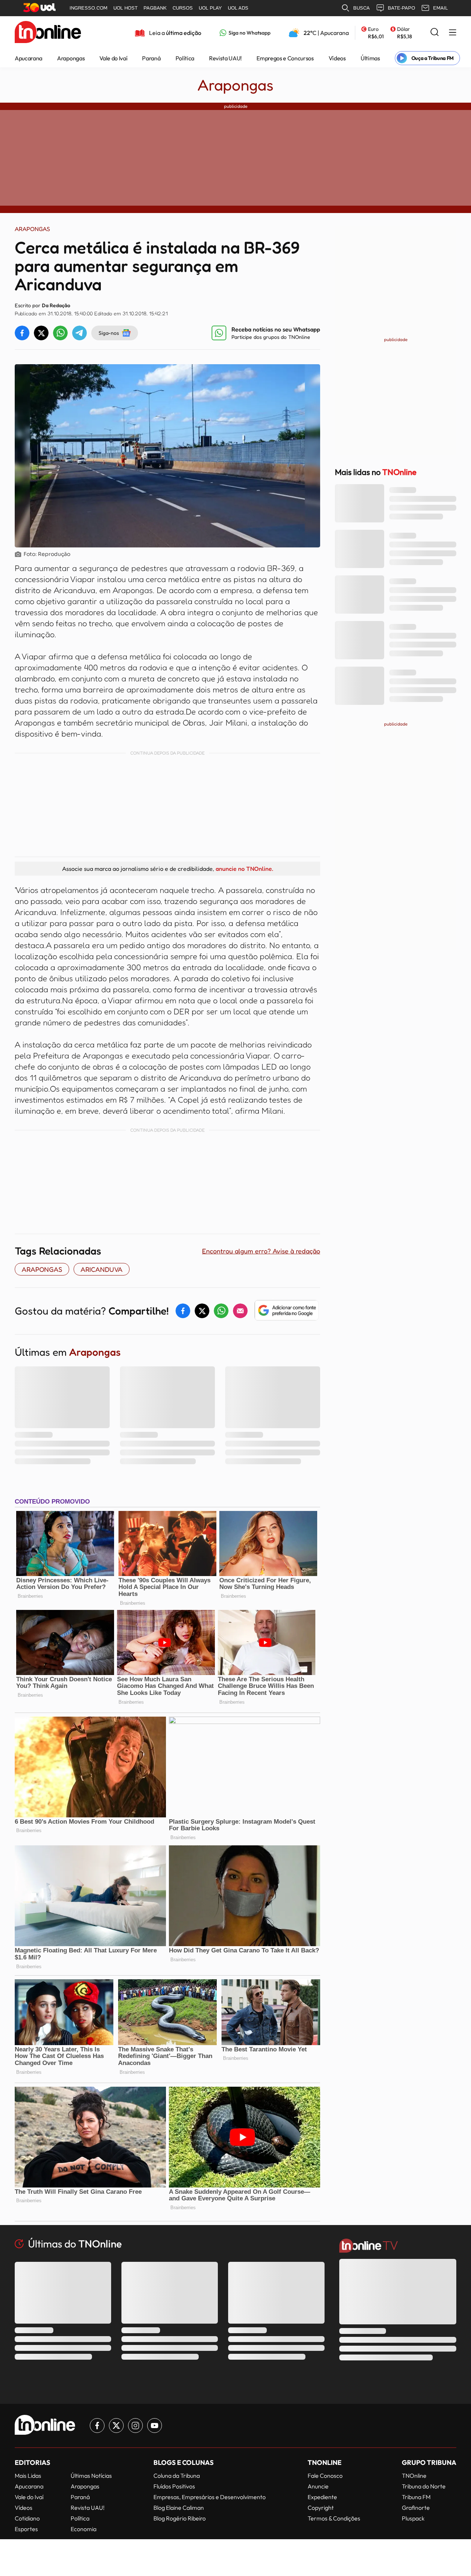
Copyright (321, 2508)
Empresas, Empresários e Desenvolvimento (210, 2497)
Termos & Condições (334, 2518)
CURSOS (183, 8)
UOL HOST (125, 8)
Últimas (370, 58)
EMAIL (440, 8)
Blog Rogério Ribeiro (180, 2518)
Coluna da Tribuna (177, 2476)
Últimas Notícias (91, 2476)
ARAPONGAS (42, 1269)
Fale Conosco (325, 2476)
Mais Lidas (28, 2476)
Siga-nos (109, 333)
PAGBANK (155, 8)
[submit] (435, 33)
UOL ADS (238, 8)
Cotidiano (27, 2518)
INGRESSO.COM (88, 8)
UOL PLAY (210, 8)
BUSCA (362, 8)
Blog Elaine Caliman (179, 2508)
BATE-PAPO (401, 8)
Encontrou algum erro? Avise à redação (261, 1251)
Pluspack (413, 2518)
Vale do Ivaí (113, 58)
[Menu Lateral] (453, 33)
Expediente (322, 2497)
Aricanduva (102, 1269)
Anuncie (318, 2486)
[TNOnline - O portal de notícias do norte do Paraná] (48, 33)
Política (185, 58)
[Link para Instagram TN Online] (135, 2426)
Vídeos (337, 58)
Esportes (26, 2529)
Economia (84, 2529)
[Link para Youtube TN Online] (155, 2426)
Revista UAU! (225, 58)
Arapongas (71, 58)
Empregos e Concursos (285, 58)
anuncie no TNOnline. (244, 869)
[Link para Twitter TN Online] (116, 2426)
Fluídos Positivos (174, 2486)
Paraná (151, 58)
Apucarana (29, 58)
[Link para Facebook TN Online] (97, 2426)
